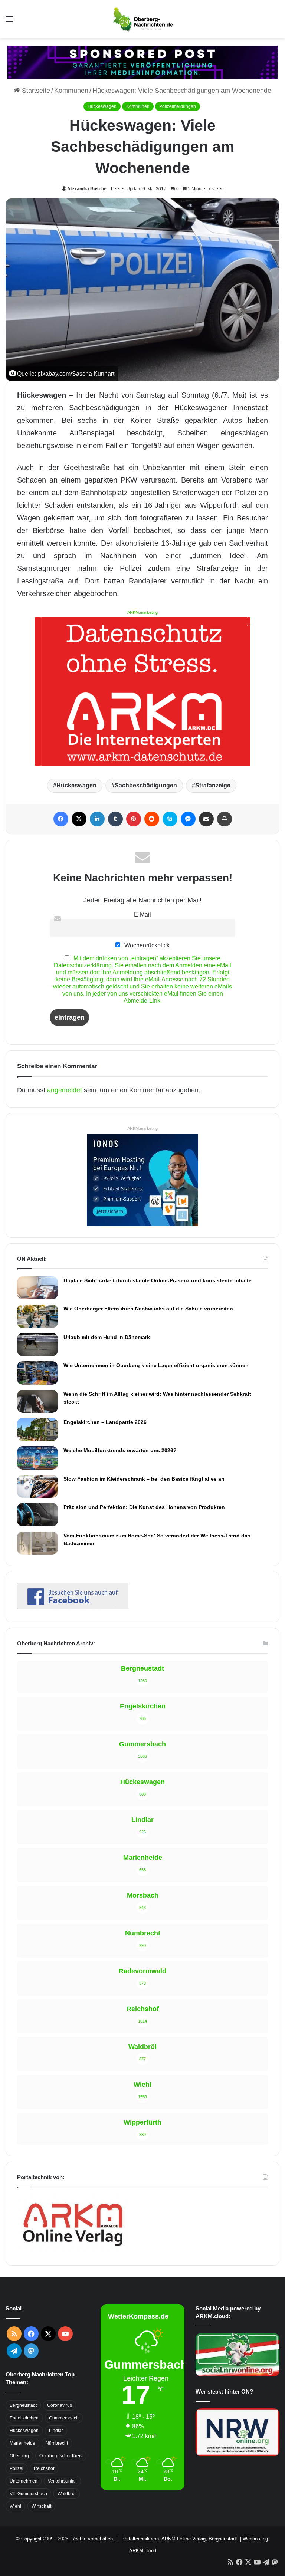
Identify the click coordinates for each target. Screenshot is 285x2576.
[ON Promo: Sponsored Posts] (142, 62)
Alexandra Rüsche (87, 189)
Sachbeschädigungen (146, 785)
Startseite (35, 91)
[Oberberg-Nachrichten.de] (142, 19)
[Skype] (170, 819)
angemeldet (65, 1090)
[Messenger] (188, 819)
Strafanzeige (213, 785)
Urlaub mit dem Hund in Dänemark (107, 1337)
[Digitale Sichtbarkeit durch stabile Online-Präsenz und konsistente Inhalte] (37, 1288)
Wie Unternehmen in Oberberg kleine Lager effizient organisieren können (156, 1365)
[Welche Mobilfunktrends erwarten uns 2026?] (37, 1458)
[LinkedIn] (97, 819)
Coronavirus (60, 2405)
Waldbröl (67, 2494)
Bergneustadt (23, 2405)
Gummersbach (64, 2418)
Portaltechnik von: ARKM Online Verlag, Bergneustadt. (180, 2539)
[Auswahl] (9, 22)
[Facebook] (61, 819)
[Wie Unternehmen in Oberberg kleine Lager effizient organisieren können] (37, 1373)
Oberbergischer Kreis (61, 2456)
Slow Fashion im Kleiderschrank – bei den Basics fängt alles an (144, 1479)
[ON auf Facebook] (73, 1607)
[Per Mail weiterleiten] (206, 819)
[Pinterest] (134, 819)
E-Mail (142, 914)
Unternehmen (24, 2481)
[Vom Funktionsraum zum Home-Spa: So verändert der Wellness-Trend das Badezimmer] (37, 1543)
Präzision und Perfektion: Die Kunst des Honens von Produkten (144, 1507)
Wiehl (15, 2506)
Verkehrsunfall (62, 2481)
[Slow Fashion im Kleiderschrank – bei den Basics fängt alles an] (37, 1486)
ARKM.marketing (142, 612)
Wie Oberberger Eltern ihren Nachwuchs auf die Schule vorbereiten (148, 1309)
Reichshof (44, 2468)
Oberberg (19, 2456)
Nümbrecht (57, 2443)
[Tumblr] (115, 819)
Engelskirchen (24, 2418)
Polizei (17, 2468)
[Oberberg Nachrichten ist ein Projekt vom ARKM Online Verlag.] (73, 2250)
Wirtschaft (41, 2506)
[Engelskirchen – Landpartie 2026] (37, 1430)
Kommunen (71, 91)
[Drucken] (225, 819)
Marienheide (22, 2443)
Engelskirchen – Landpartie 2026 (105, 1422)
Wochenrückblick (146, 945)
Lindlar (56, 2431)
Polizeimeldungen (178, 106)
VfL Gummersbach (28, 2494)
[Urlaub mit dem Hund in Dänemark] (37, 1345)
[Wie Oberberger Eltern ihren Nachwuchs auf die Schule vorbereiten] (37, 1316)
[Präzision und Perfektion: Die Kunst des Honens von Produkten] (37, 1514)
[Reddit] (152, 819)
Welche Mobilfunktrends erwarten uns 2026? (120, 1450)
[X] (79, 819)
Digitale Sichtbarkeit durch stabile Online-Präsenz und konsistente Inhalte (158, 1280)
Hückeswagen (102, 106)
